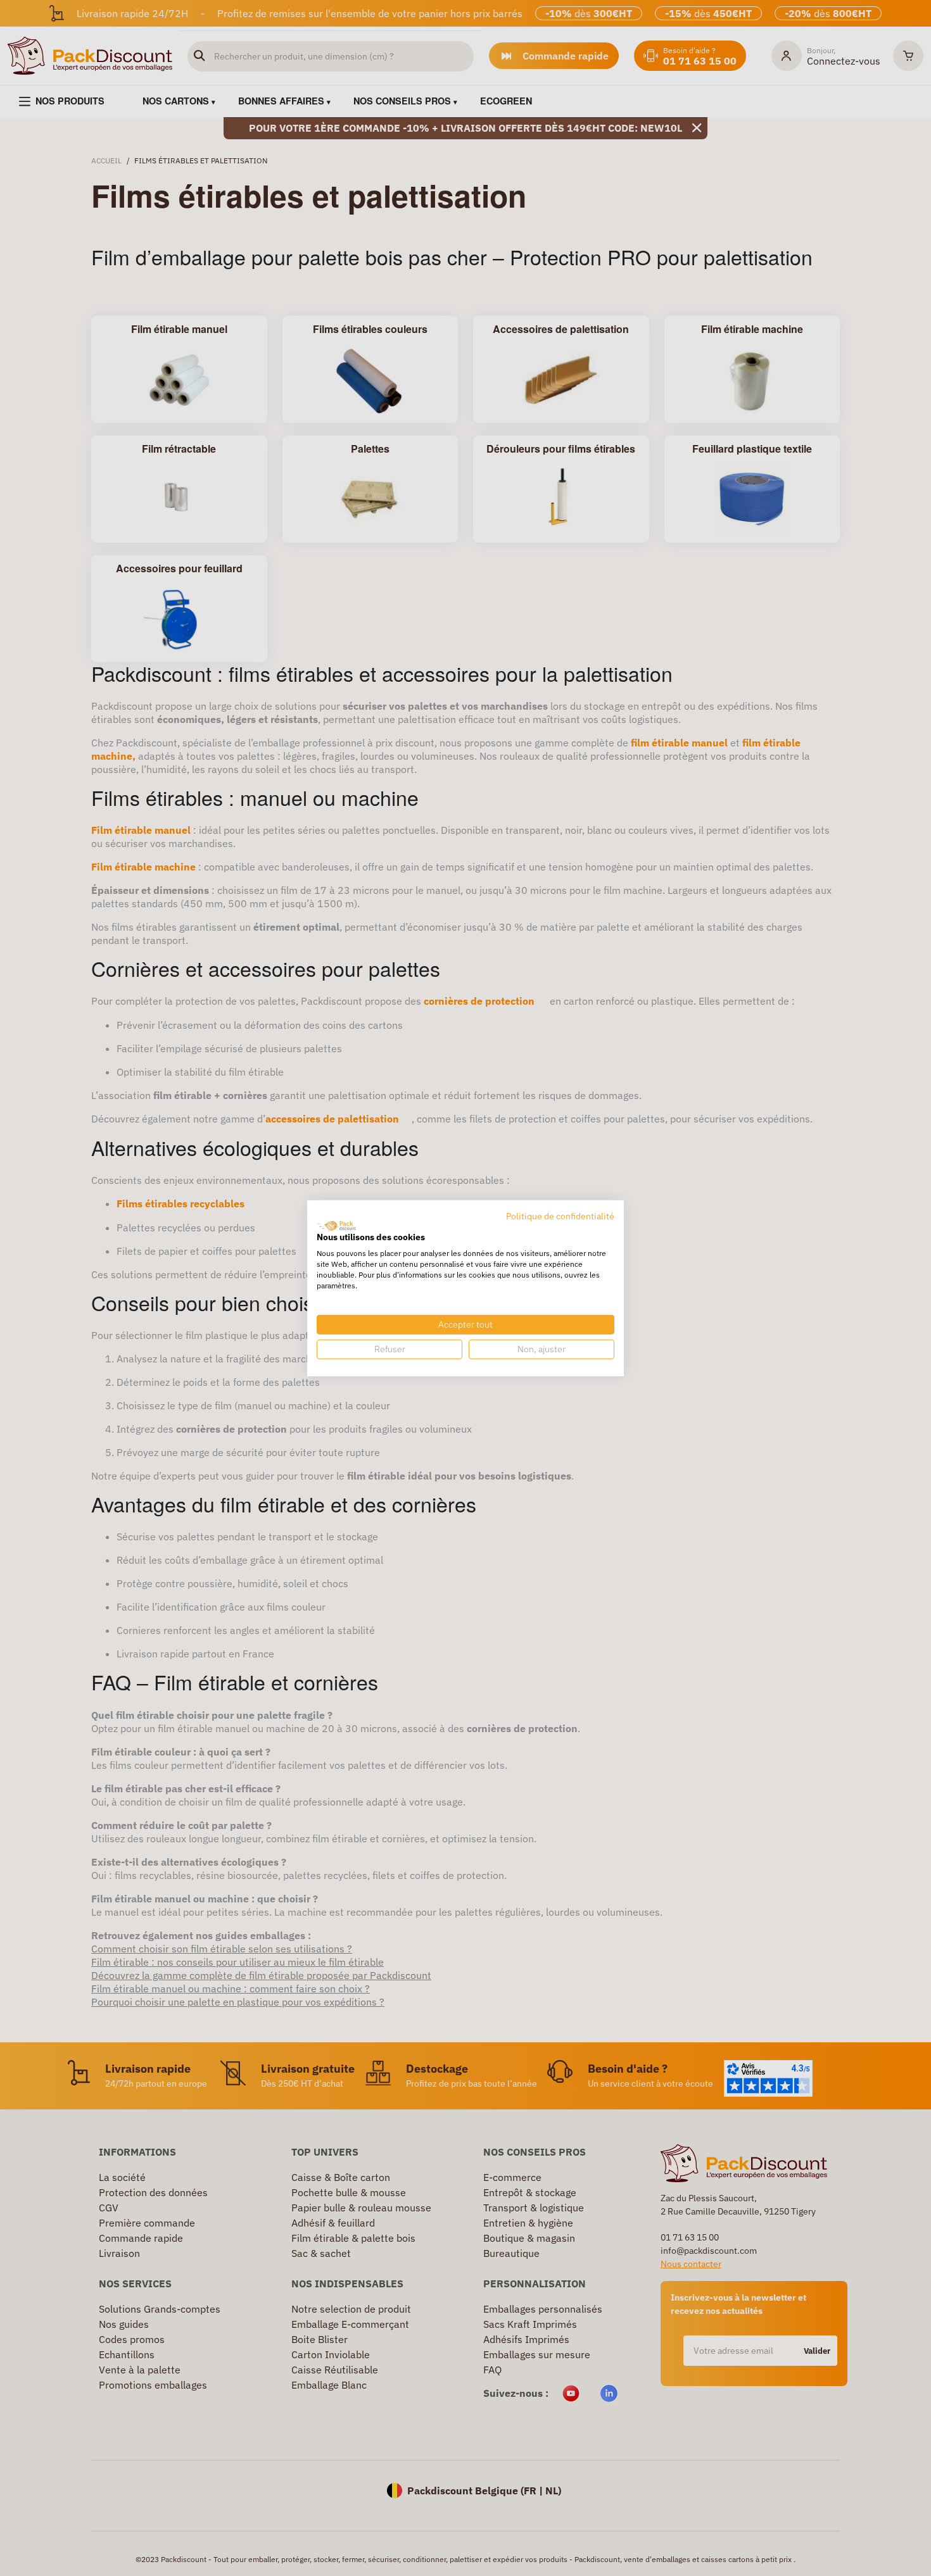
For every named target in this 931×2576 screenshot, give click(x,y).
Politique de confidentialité (560, 1216)
